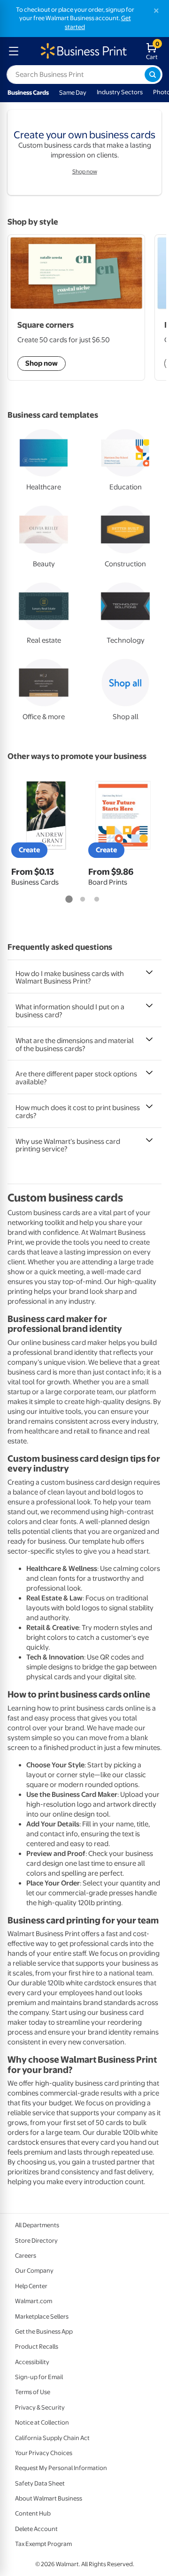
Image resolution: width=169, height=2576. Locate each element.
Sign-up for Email (39, 2377)
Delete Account (36, 2529)
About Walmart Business (49, 2498)
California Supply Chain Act (52, 2438)
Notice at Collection (42, 2422)
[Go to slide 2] (83, 900)
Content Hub (33, 2513)
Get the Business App (44, 2332)
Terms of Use (33, 2392)
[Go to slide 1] (69, 900)
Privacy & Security (40, 2407)
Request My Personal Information (61, 2468)
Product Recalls (37, 2347)
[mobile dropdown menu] (14, 51)
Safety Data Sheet (40, 2483)
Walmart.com (34, 2301)
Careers (26, 2256)
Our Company (34, 2271)
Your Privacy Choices (44, 2453)
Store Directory (36, 2241)
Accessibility (32, 2362)
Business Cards (28, 93)
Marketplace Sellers (42, 2317)
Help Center (31, 2286)
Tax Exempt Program (43, 2544)
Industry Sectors (120, 92)
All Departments (37, 2225)
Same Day (73, 93)
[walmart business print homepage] (83, 51)
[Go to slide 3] (97, 900)
